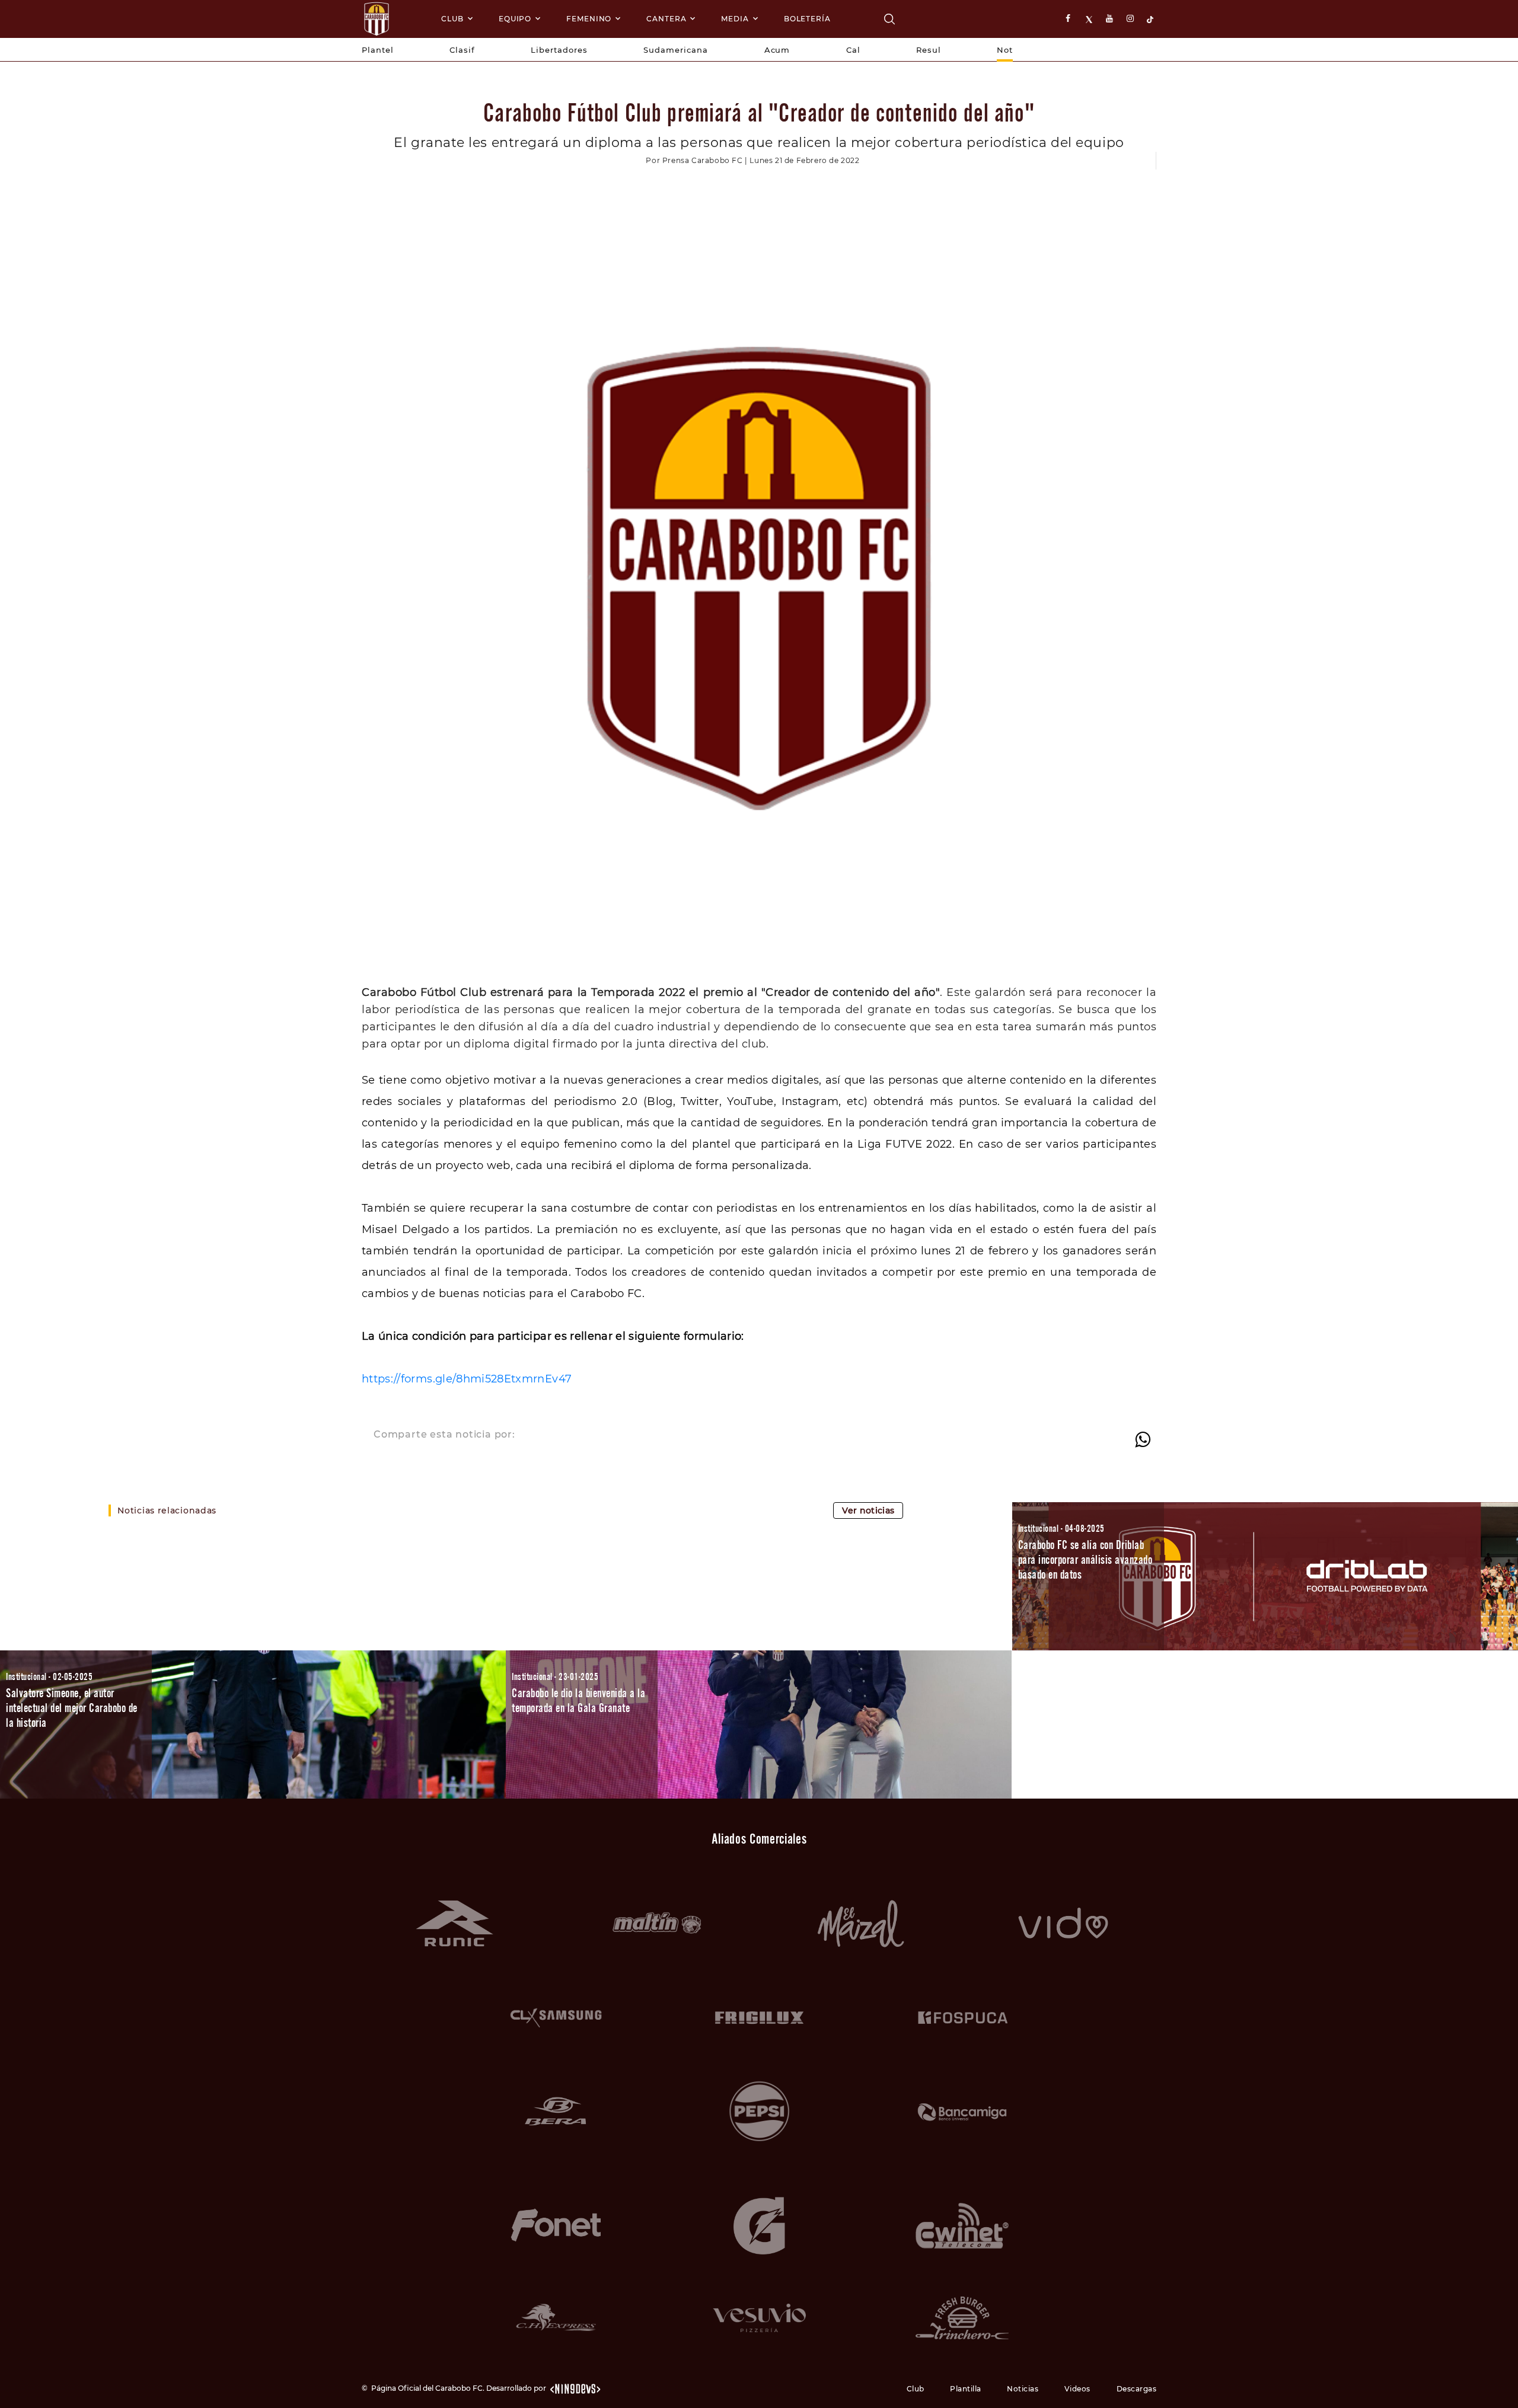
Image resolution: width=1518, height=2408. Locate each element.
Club (452, 19)
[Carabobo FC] (889, 19)
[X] (1090, 19)
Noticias (1023, 2389)
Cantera (666, 19)
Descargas (1137, 2389)
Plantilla (966, 2389)
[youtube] (1111, 19)
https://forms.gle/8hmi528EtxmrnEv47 (467, 1379)
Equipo (515, 19)
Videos (1077, 2389)
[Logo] (377, 19)
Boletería (807, 19)
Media (735, 19)
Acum (777, 50)
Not (1005, 50)
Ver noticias (868, 1510)
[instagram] (1131, 19)
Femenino (589, 19)
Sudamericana (676, 50)
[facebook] (1070, 19)
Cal (853, 50)
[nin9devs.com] (575, 2388)
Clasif (462, 50)
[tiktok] (1152, 19)
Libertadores (559, 50)
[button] (1265, 1576)
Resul (929, 50)
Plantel (378, 50)
